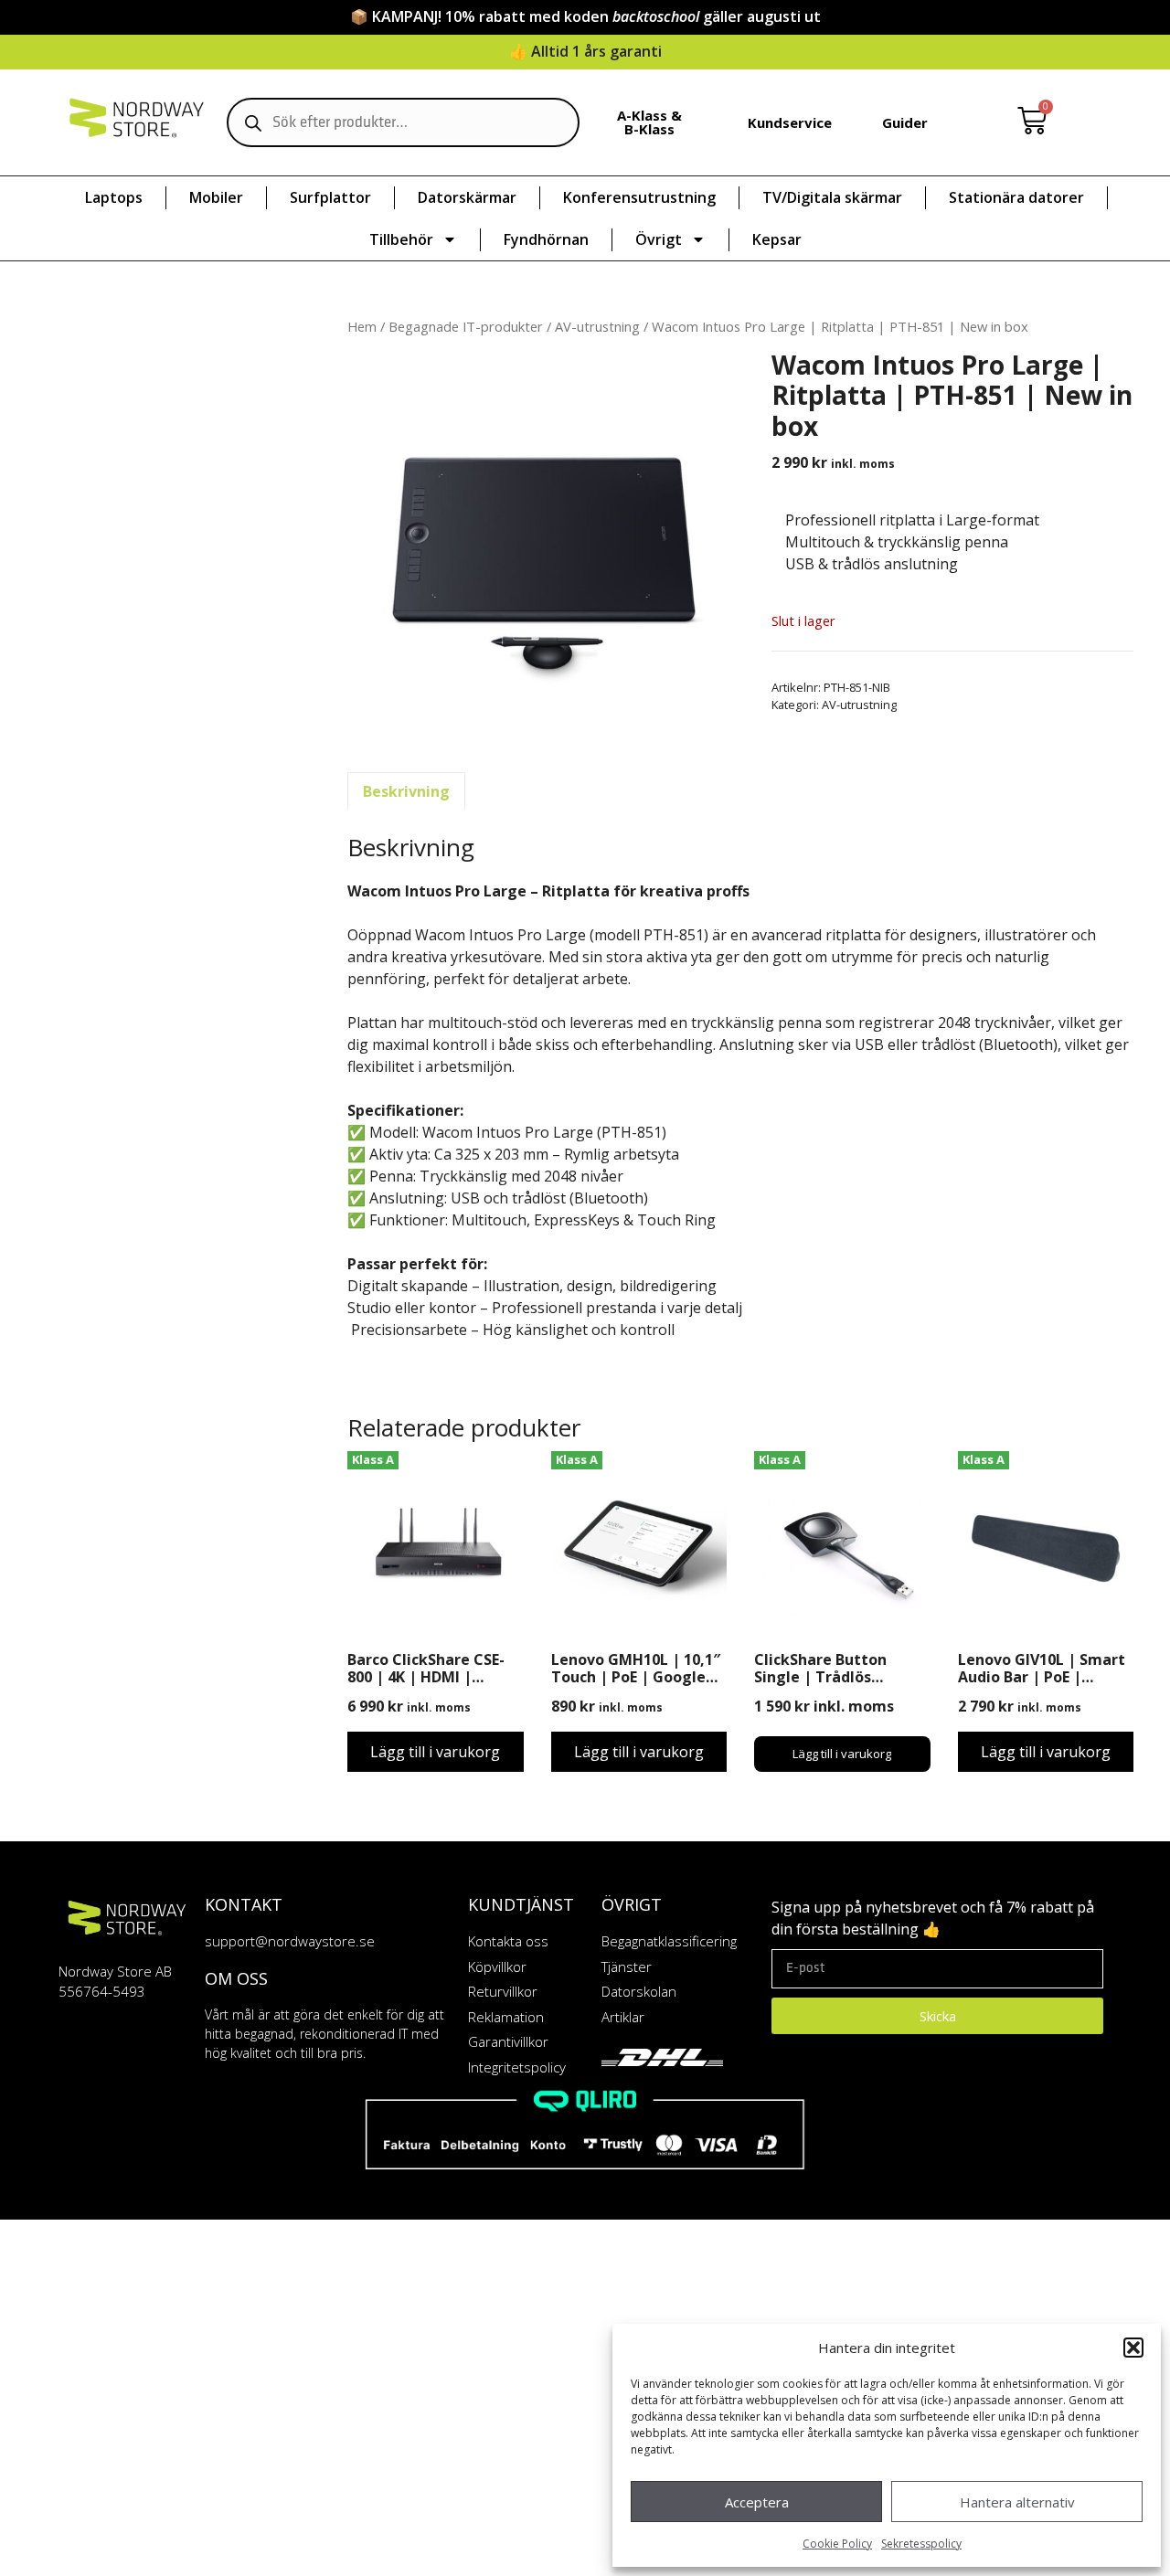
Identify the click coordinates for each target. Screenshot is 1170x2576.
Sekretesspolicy (921, 2544)
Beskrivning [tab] (406, 791)
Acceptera (757, 2502)
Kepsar (777, 239)
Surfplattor (330, 197)
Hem (362, 326)
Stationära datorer (1016, 197)
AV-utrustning (597, 326)
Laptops (114, 197)
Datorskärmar (467, 197)
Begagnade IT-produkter (466, 326)
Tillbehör (401, 239)
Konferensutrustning (639, 197)
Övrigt (659, 239)
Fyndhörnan (546, 239)
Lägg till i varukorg (435, 1752)
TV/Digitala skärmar (832, 197)
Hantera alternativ (1017, 2502)
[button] (1133, 2348)
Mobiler (216, 197)
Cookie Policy (837, 2544)
